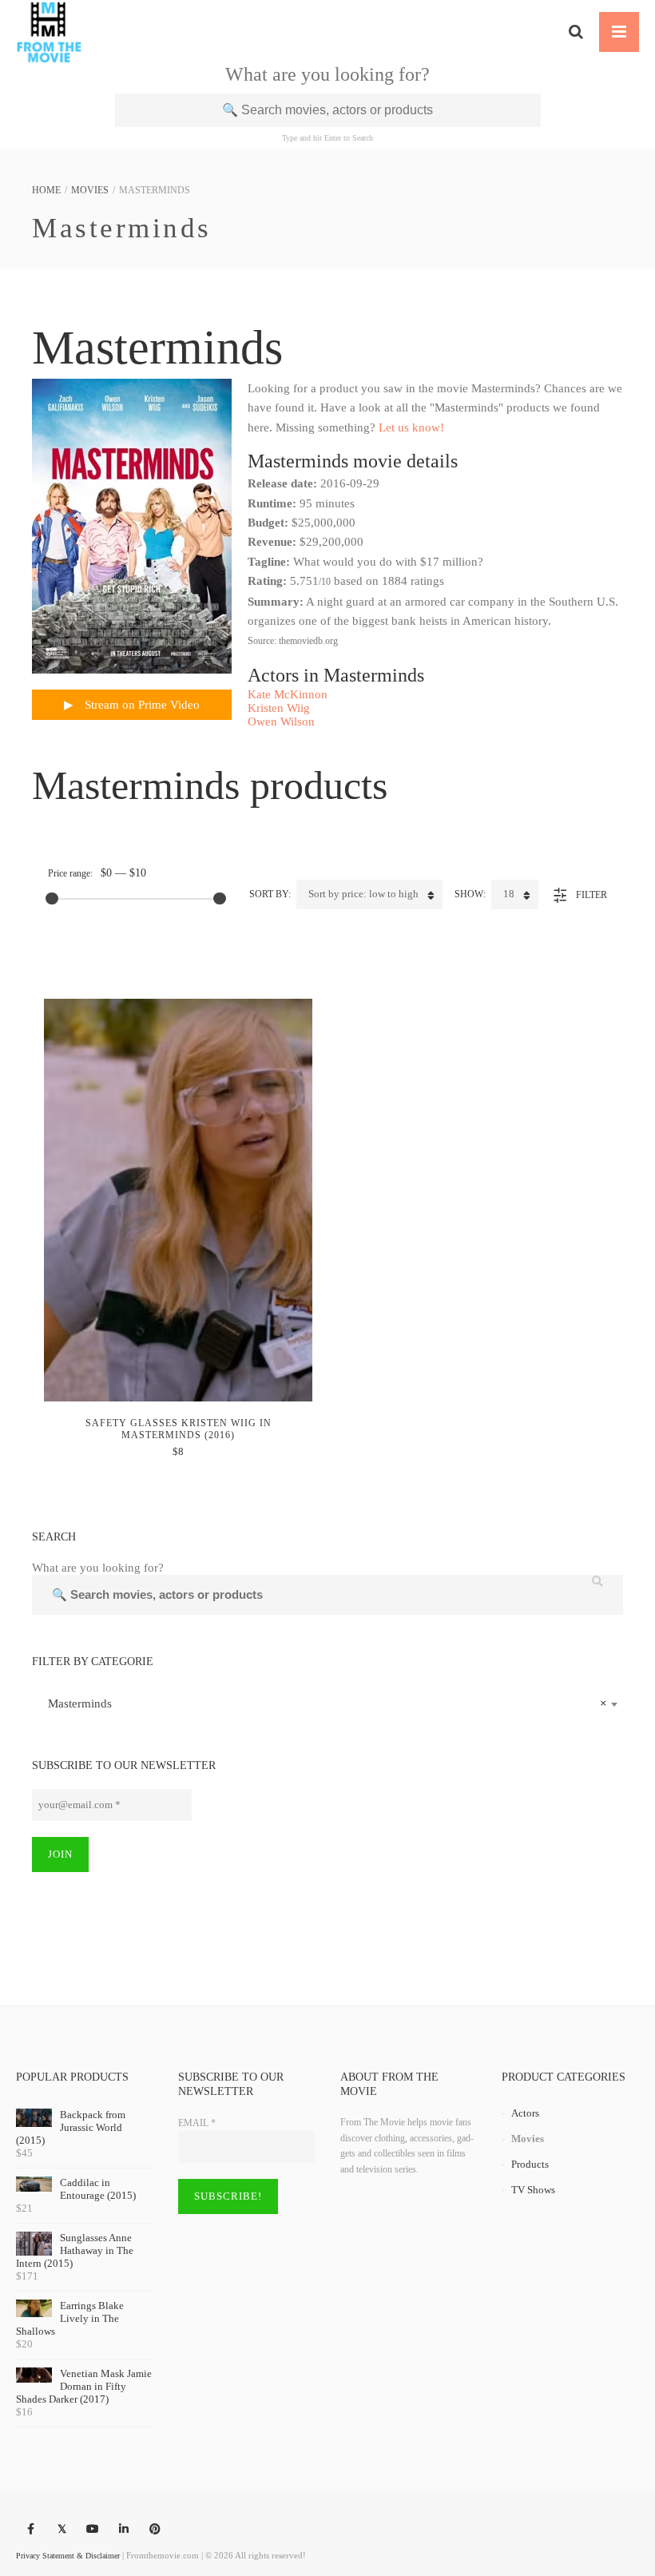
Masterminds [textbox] (323, 1703)
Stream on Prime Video (141, 705)
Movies (90, 190)
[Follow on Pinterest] (155, 2530)
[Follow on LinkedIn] (124, 2530)
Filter (591, 895)
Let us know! (411, 427)
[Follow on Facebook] (30, 2530)
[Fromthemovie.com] (49, 32)
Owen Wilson (281, 722)
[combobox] (327, 1703)
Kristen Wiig (279, 708)
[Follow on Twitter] (62, 2530)
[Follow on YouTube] (93, 2530)
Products (530, 2164)
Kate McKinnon (288, 694)
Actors (525, 2113)
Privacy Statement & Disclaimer (68, 2556)
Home (46, 190)
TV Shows (533, 2190)
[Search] (576, 32)
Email (197, 2123)
